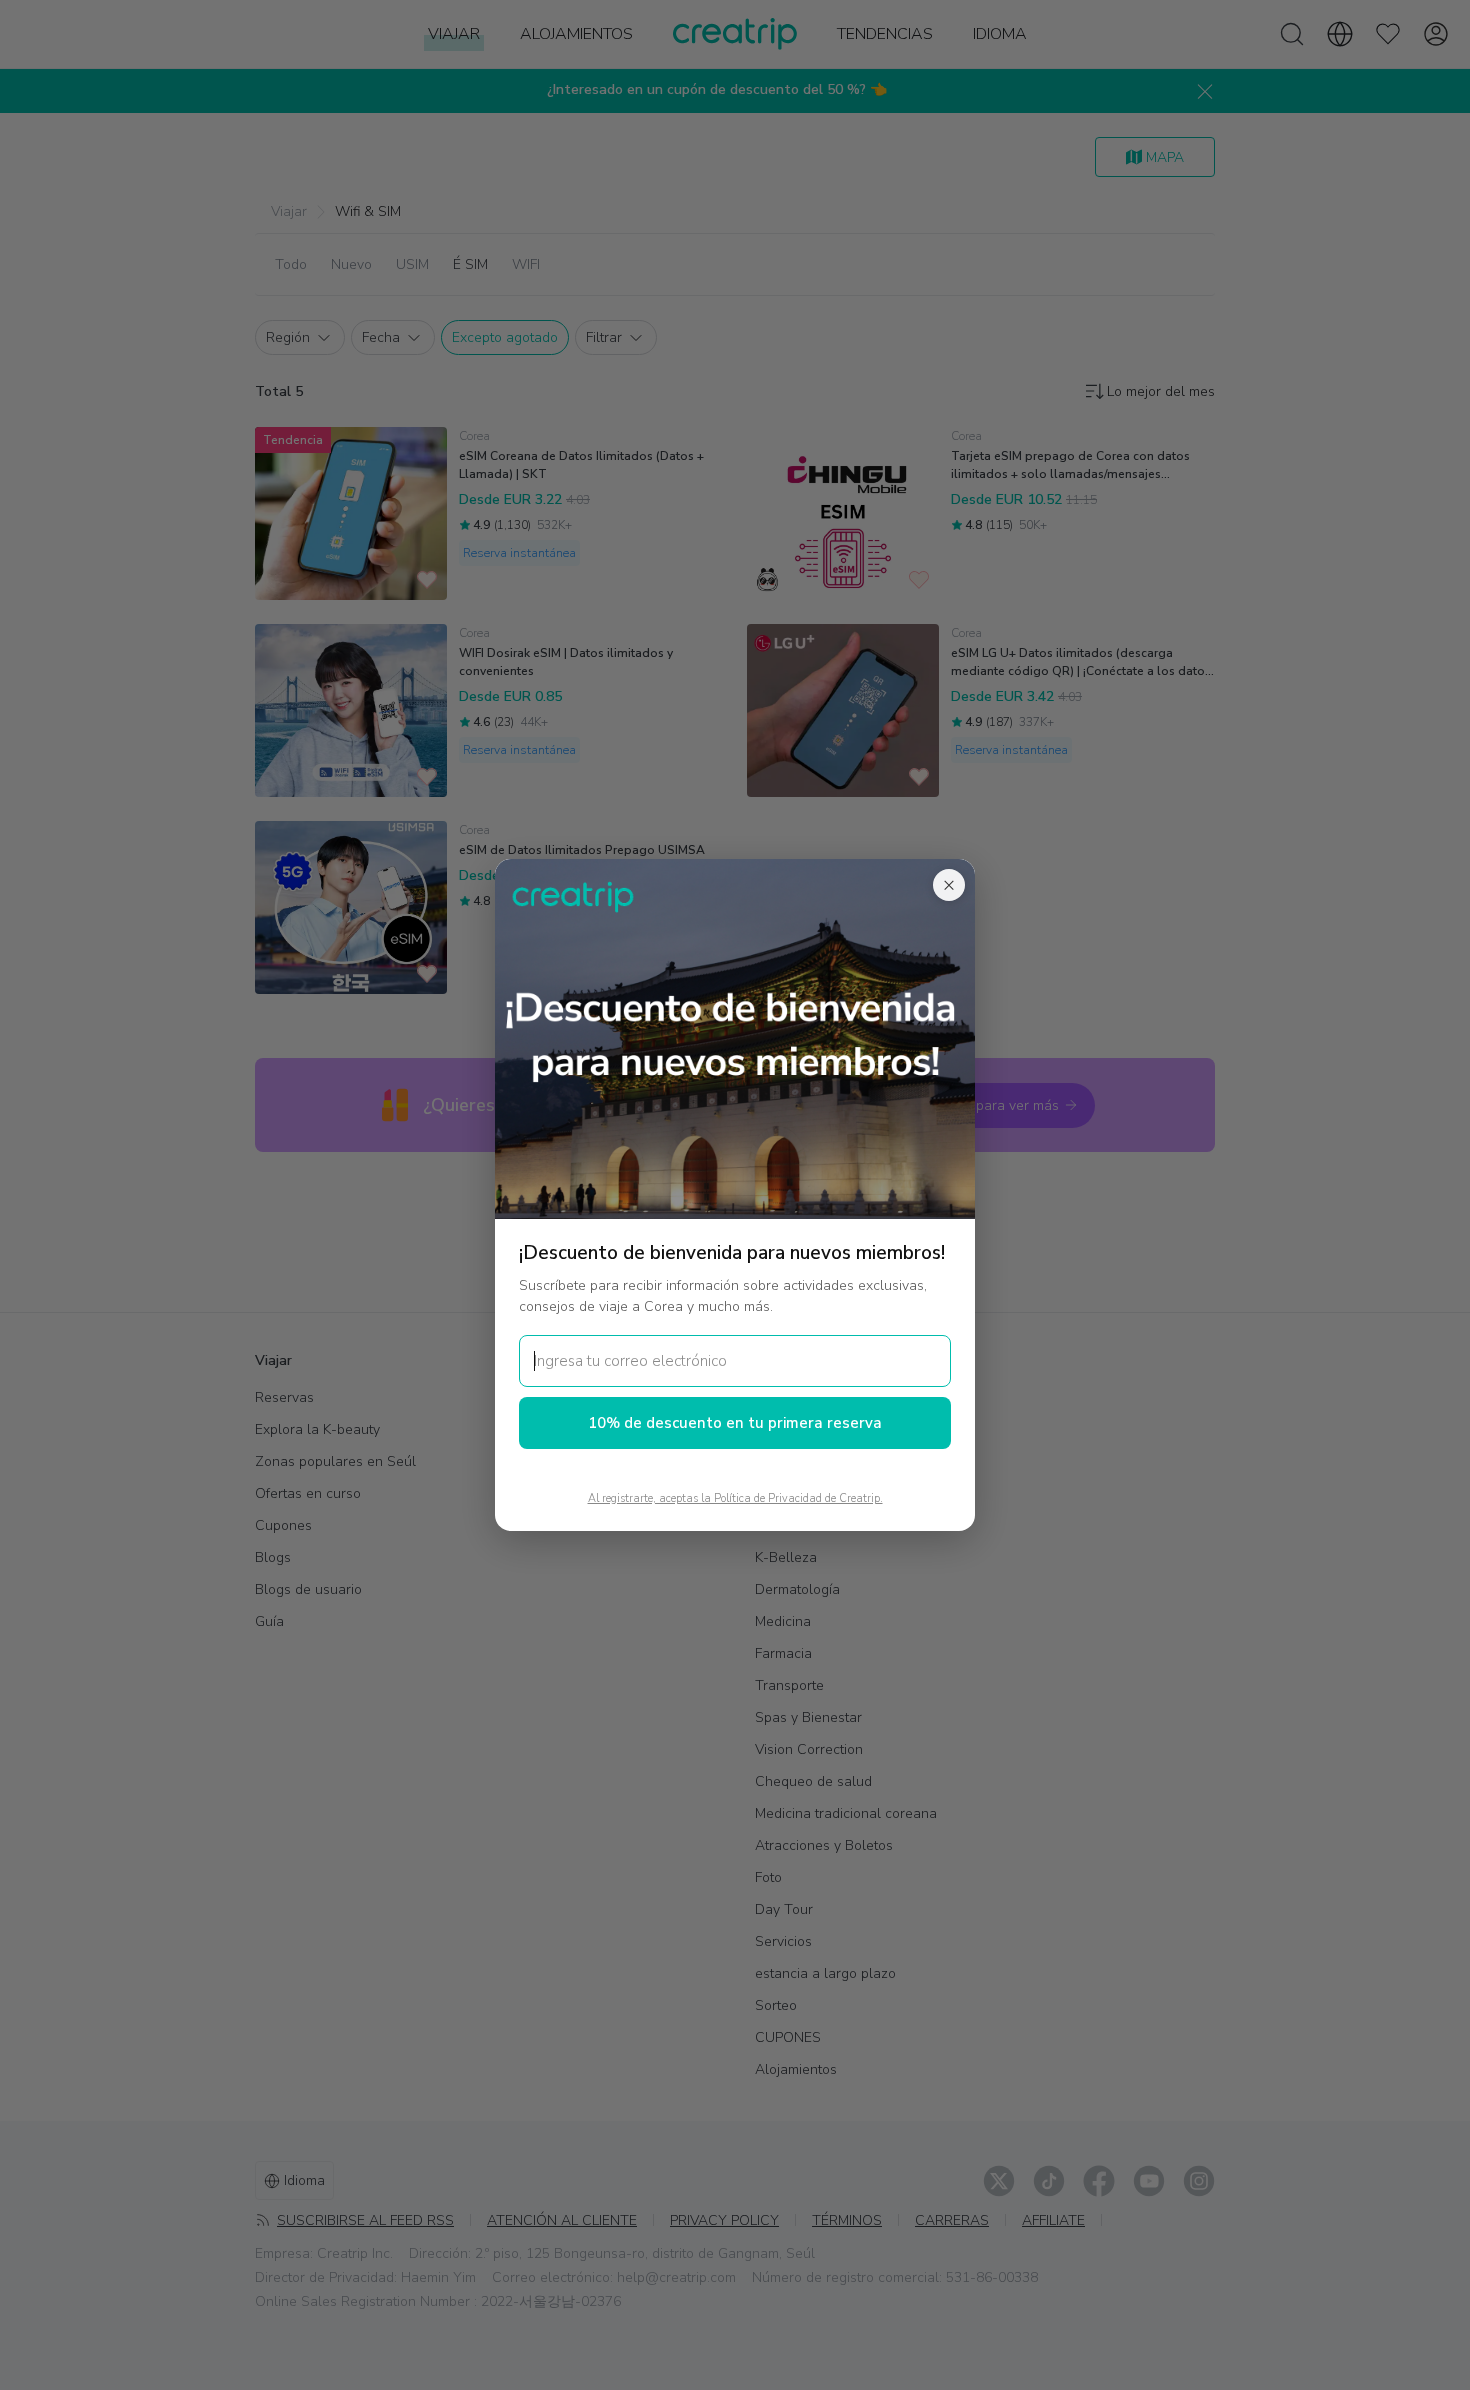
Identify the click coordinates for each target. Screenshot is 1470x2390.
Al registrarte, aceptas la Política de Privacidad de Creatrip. (735, 1498)
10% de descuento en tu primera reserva (735, 1423)
